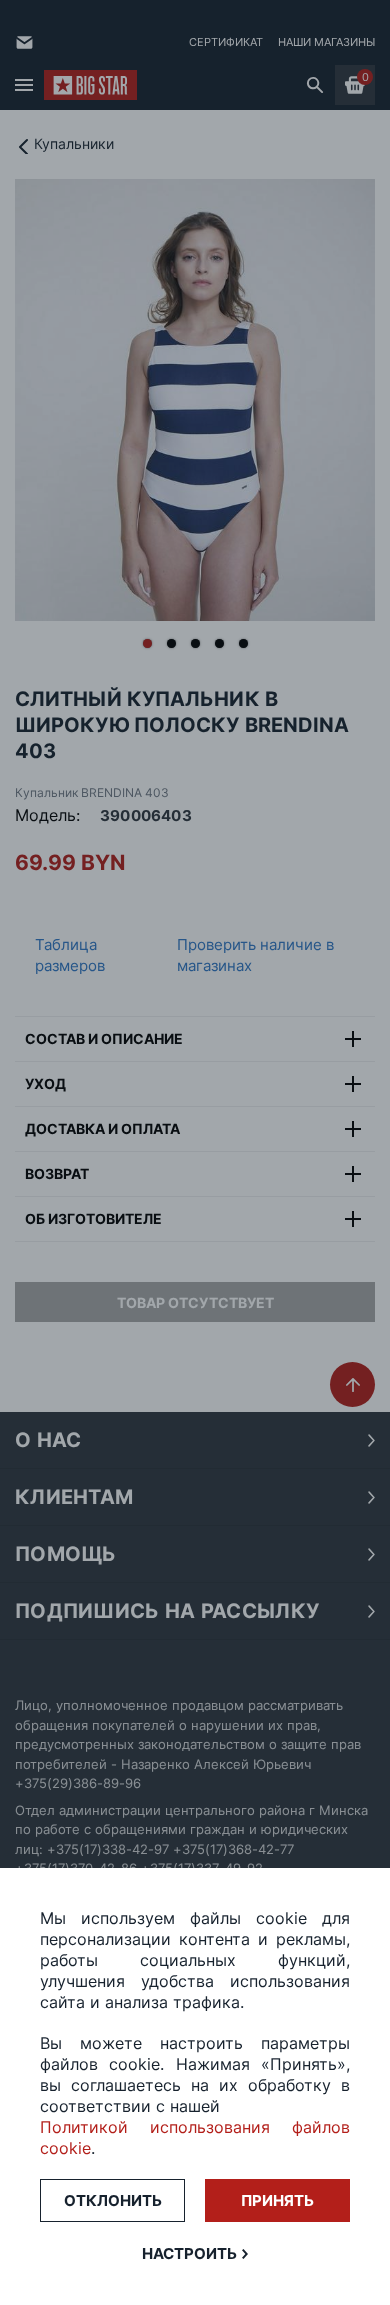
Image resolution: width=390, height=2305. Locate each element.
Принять (277, 2200)
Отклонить (113, 2200)
